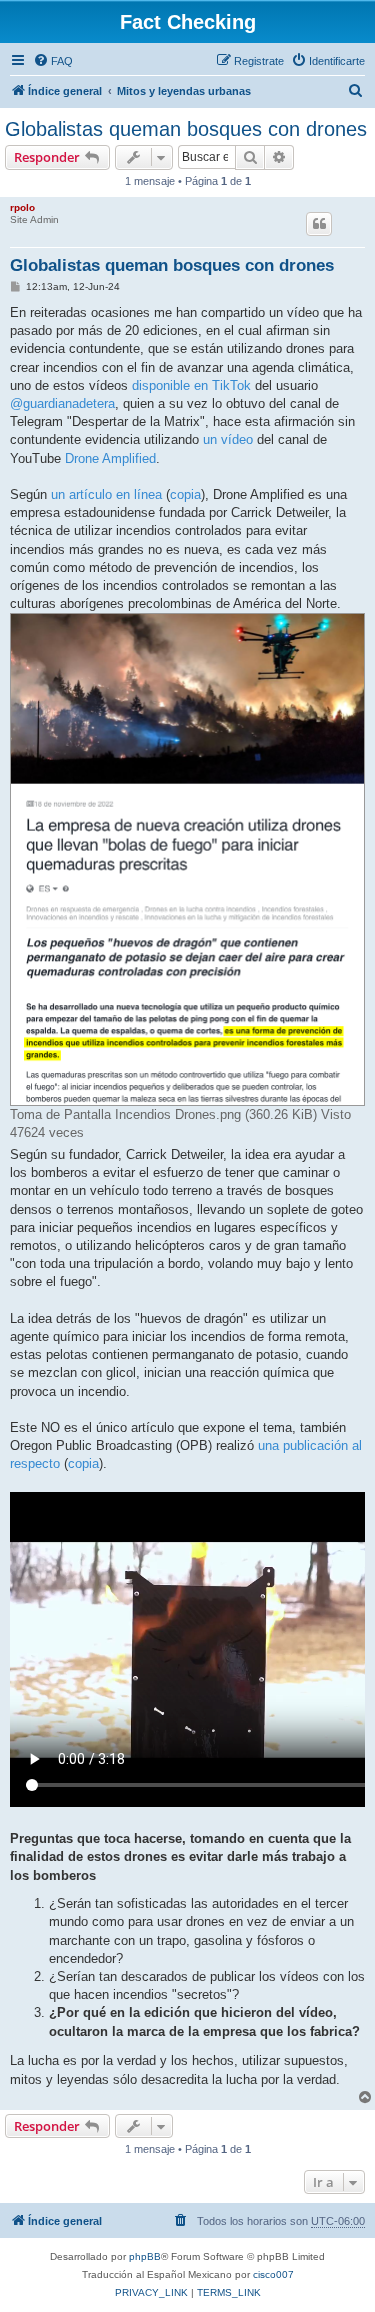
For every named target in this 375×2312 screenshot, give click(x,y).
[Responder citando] (319, 224)
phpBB (145, 2256)
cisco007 (273, 2274)
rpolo (22, 207)
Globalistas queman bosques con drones (186, 129)
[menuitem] (53, 61)
